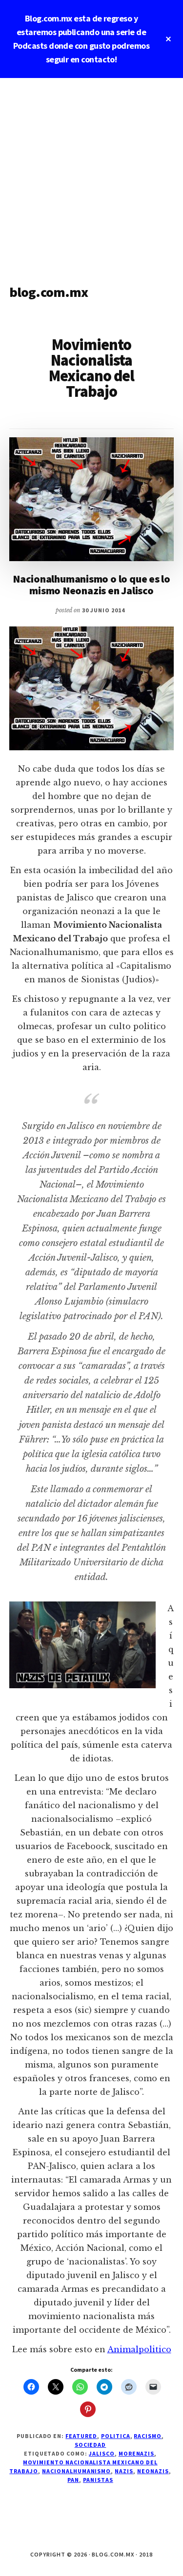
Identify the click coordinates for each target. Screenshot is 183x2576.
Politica (116, 2436)
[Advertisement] (91, 174)
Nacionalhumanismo (76, 2471)
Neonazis (153, 2471)
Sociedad (91, 2445)
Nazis (124, 2471)
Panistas (98, 2480)
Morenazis (137, 2453)
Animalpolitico (139, 2349)
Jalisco (102, 2453)
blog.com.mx (49, 292)
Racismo (148, 2436)
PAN (73, 2480)
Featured (81, 2436)
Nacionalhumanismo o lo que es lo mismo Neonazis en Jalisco (91, 585)
